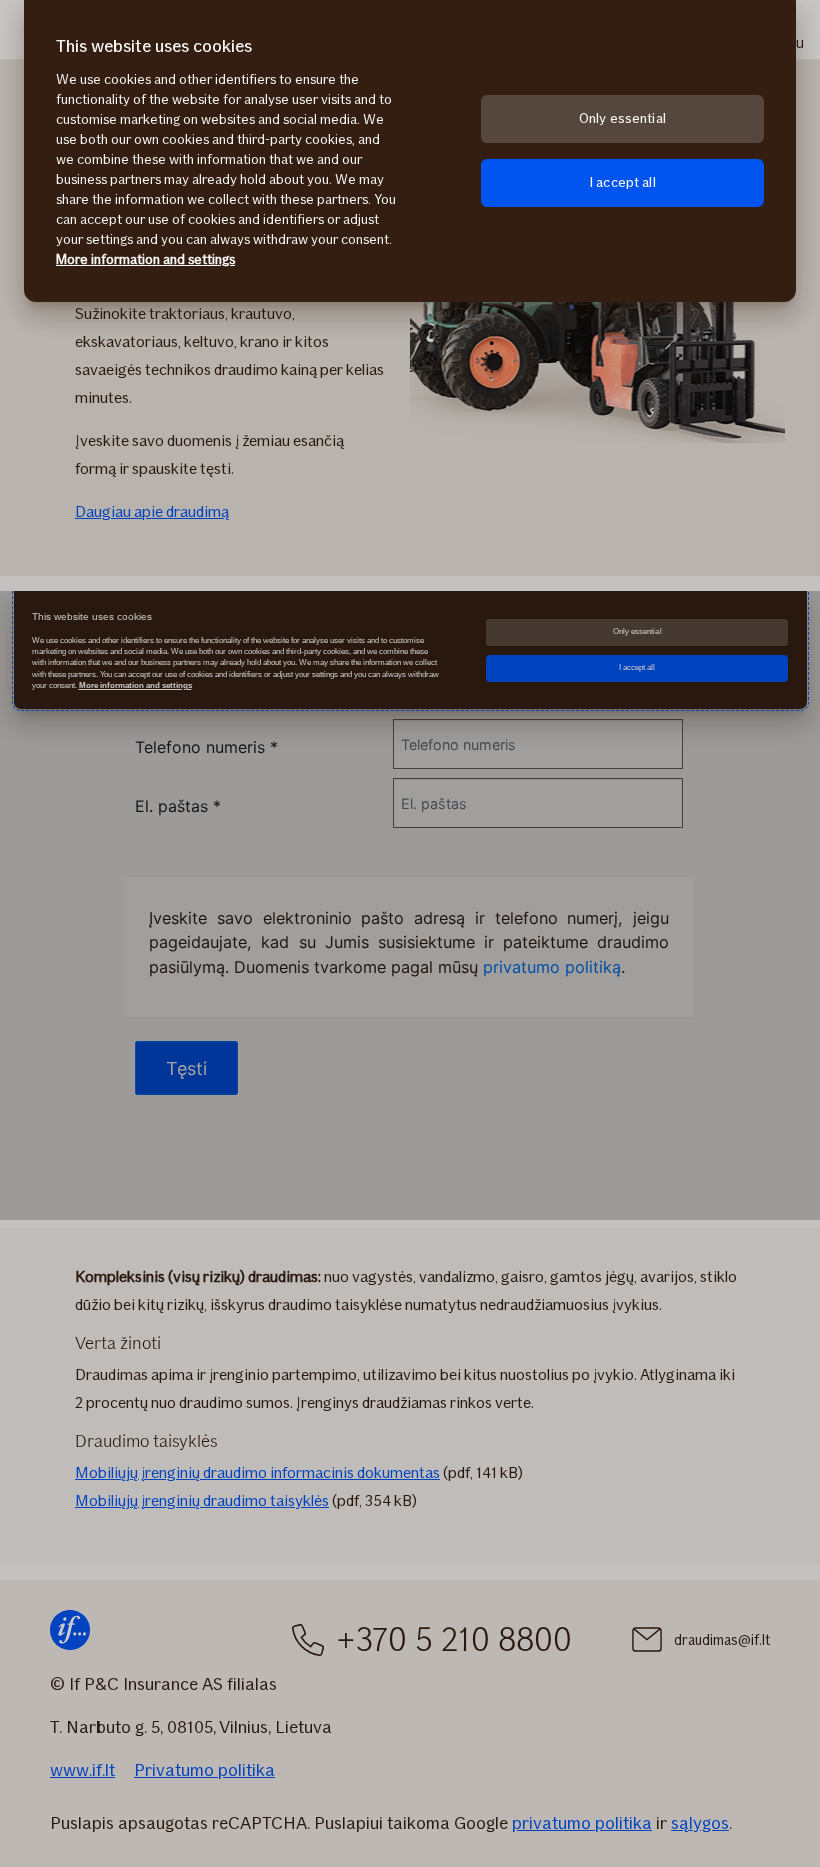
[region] (410, 151)
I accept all (622, 182)
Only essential (622, 118)
